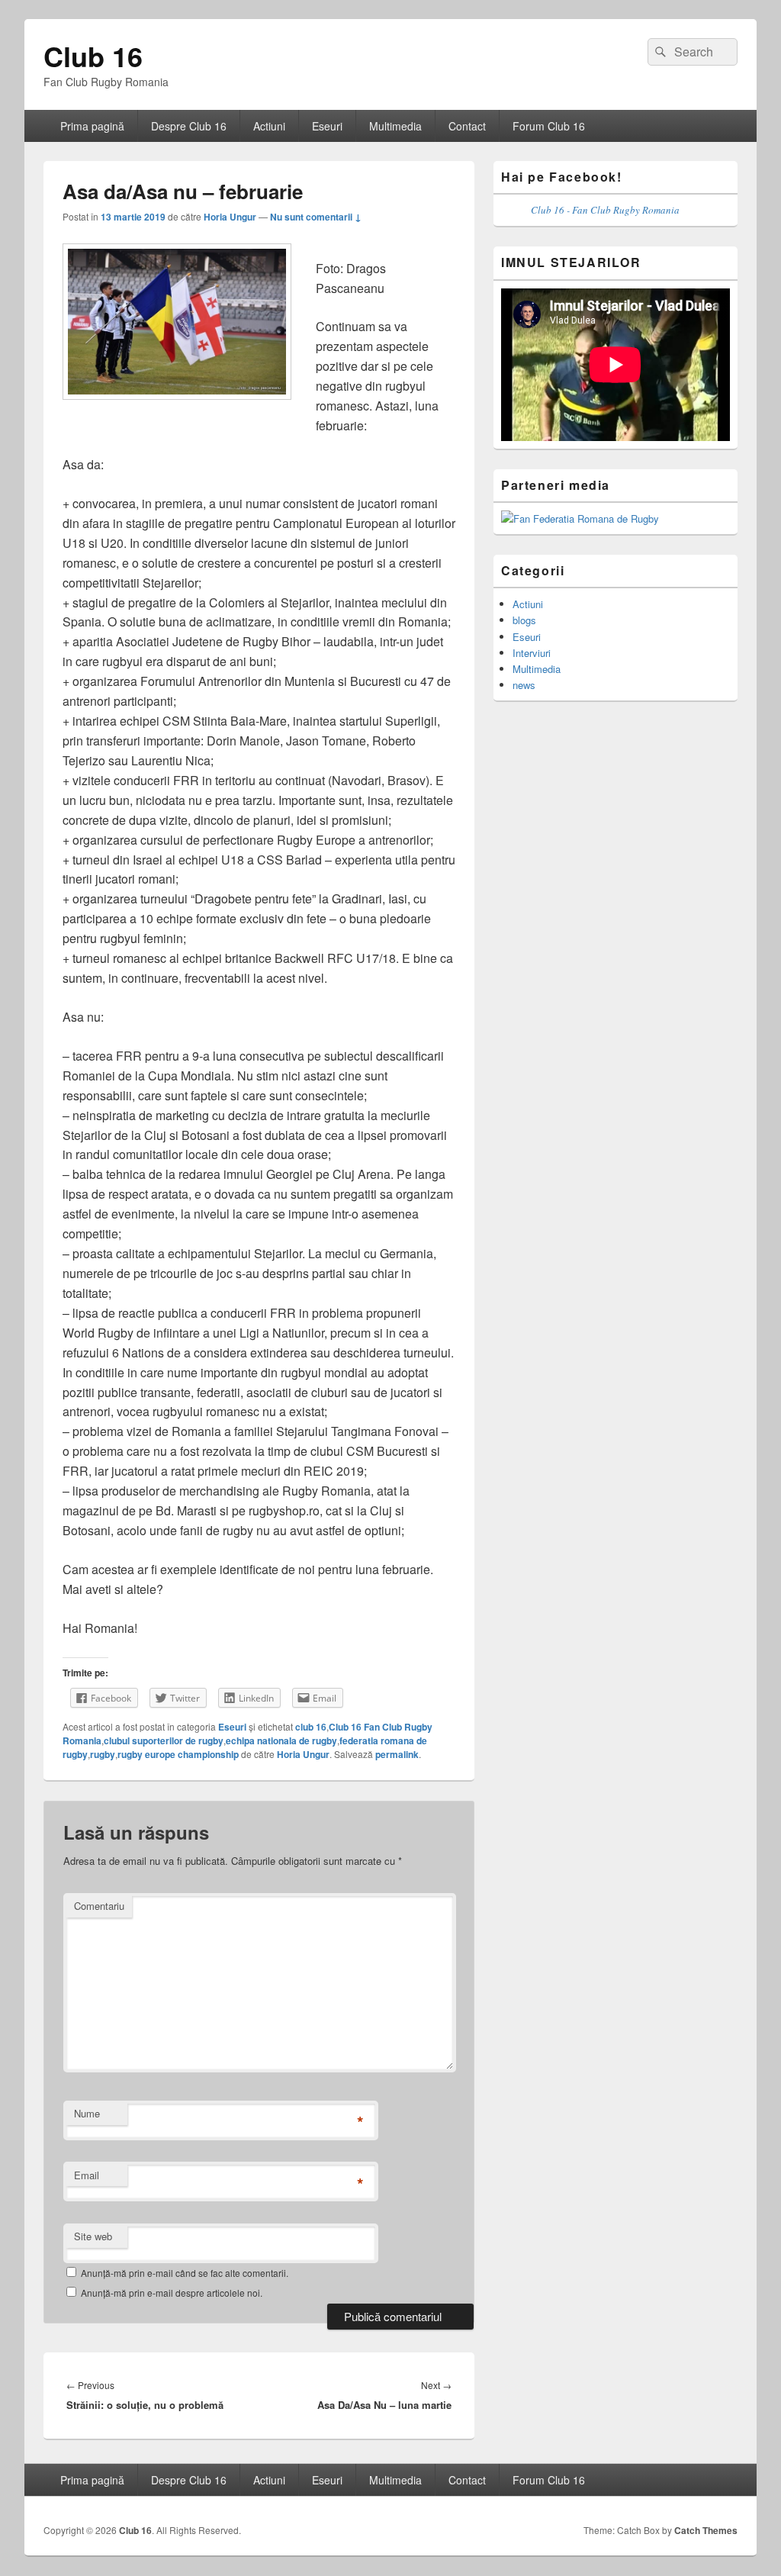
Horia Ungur (230, 217)
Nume (87, 2113)
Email (87, 2175)
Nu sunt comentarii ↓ (316, 217)
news (524, 685)
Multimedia (395, 126)
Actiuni (269, 126)
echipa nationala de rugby (281, 1740)
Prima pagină (92, 126)
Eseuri (327, 126)
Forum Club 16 (549, 126)
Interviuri (532, 653)
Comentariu (99, 1906)
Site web (93, 2236)
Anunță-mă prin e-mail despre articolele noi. (172, 2293)
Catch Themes (706, 2530)
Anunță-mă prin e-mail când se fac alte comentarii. (185, 2273)
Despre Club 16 (189, 126)
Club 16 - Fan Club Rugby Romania (605, 210)
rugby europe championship (178, 1754)
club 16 (311, 1727)
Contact (467, 126)
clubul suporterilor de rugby (164, 1740)
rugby (103, 1754)
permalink (397, 1754)
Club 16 (93, 56)
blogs (524, 620)
